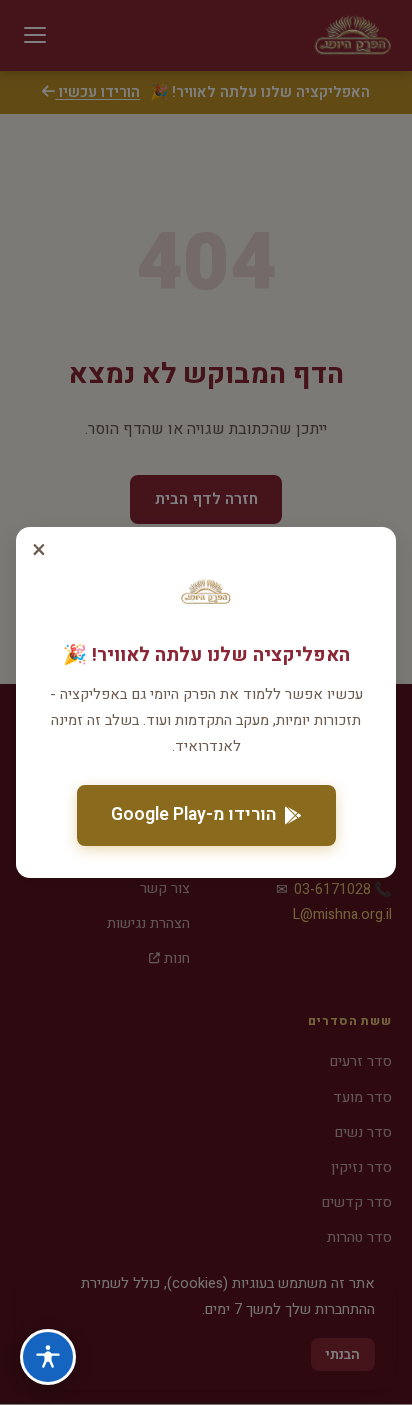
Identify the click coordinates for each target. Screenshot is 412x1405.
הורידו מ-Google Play (193, 814)
